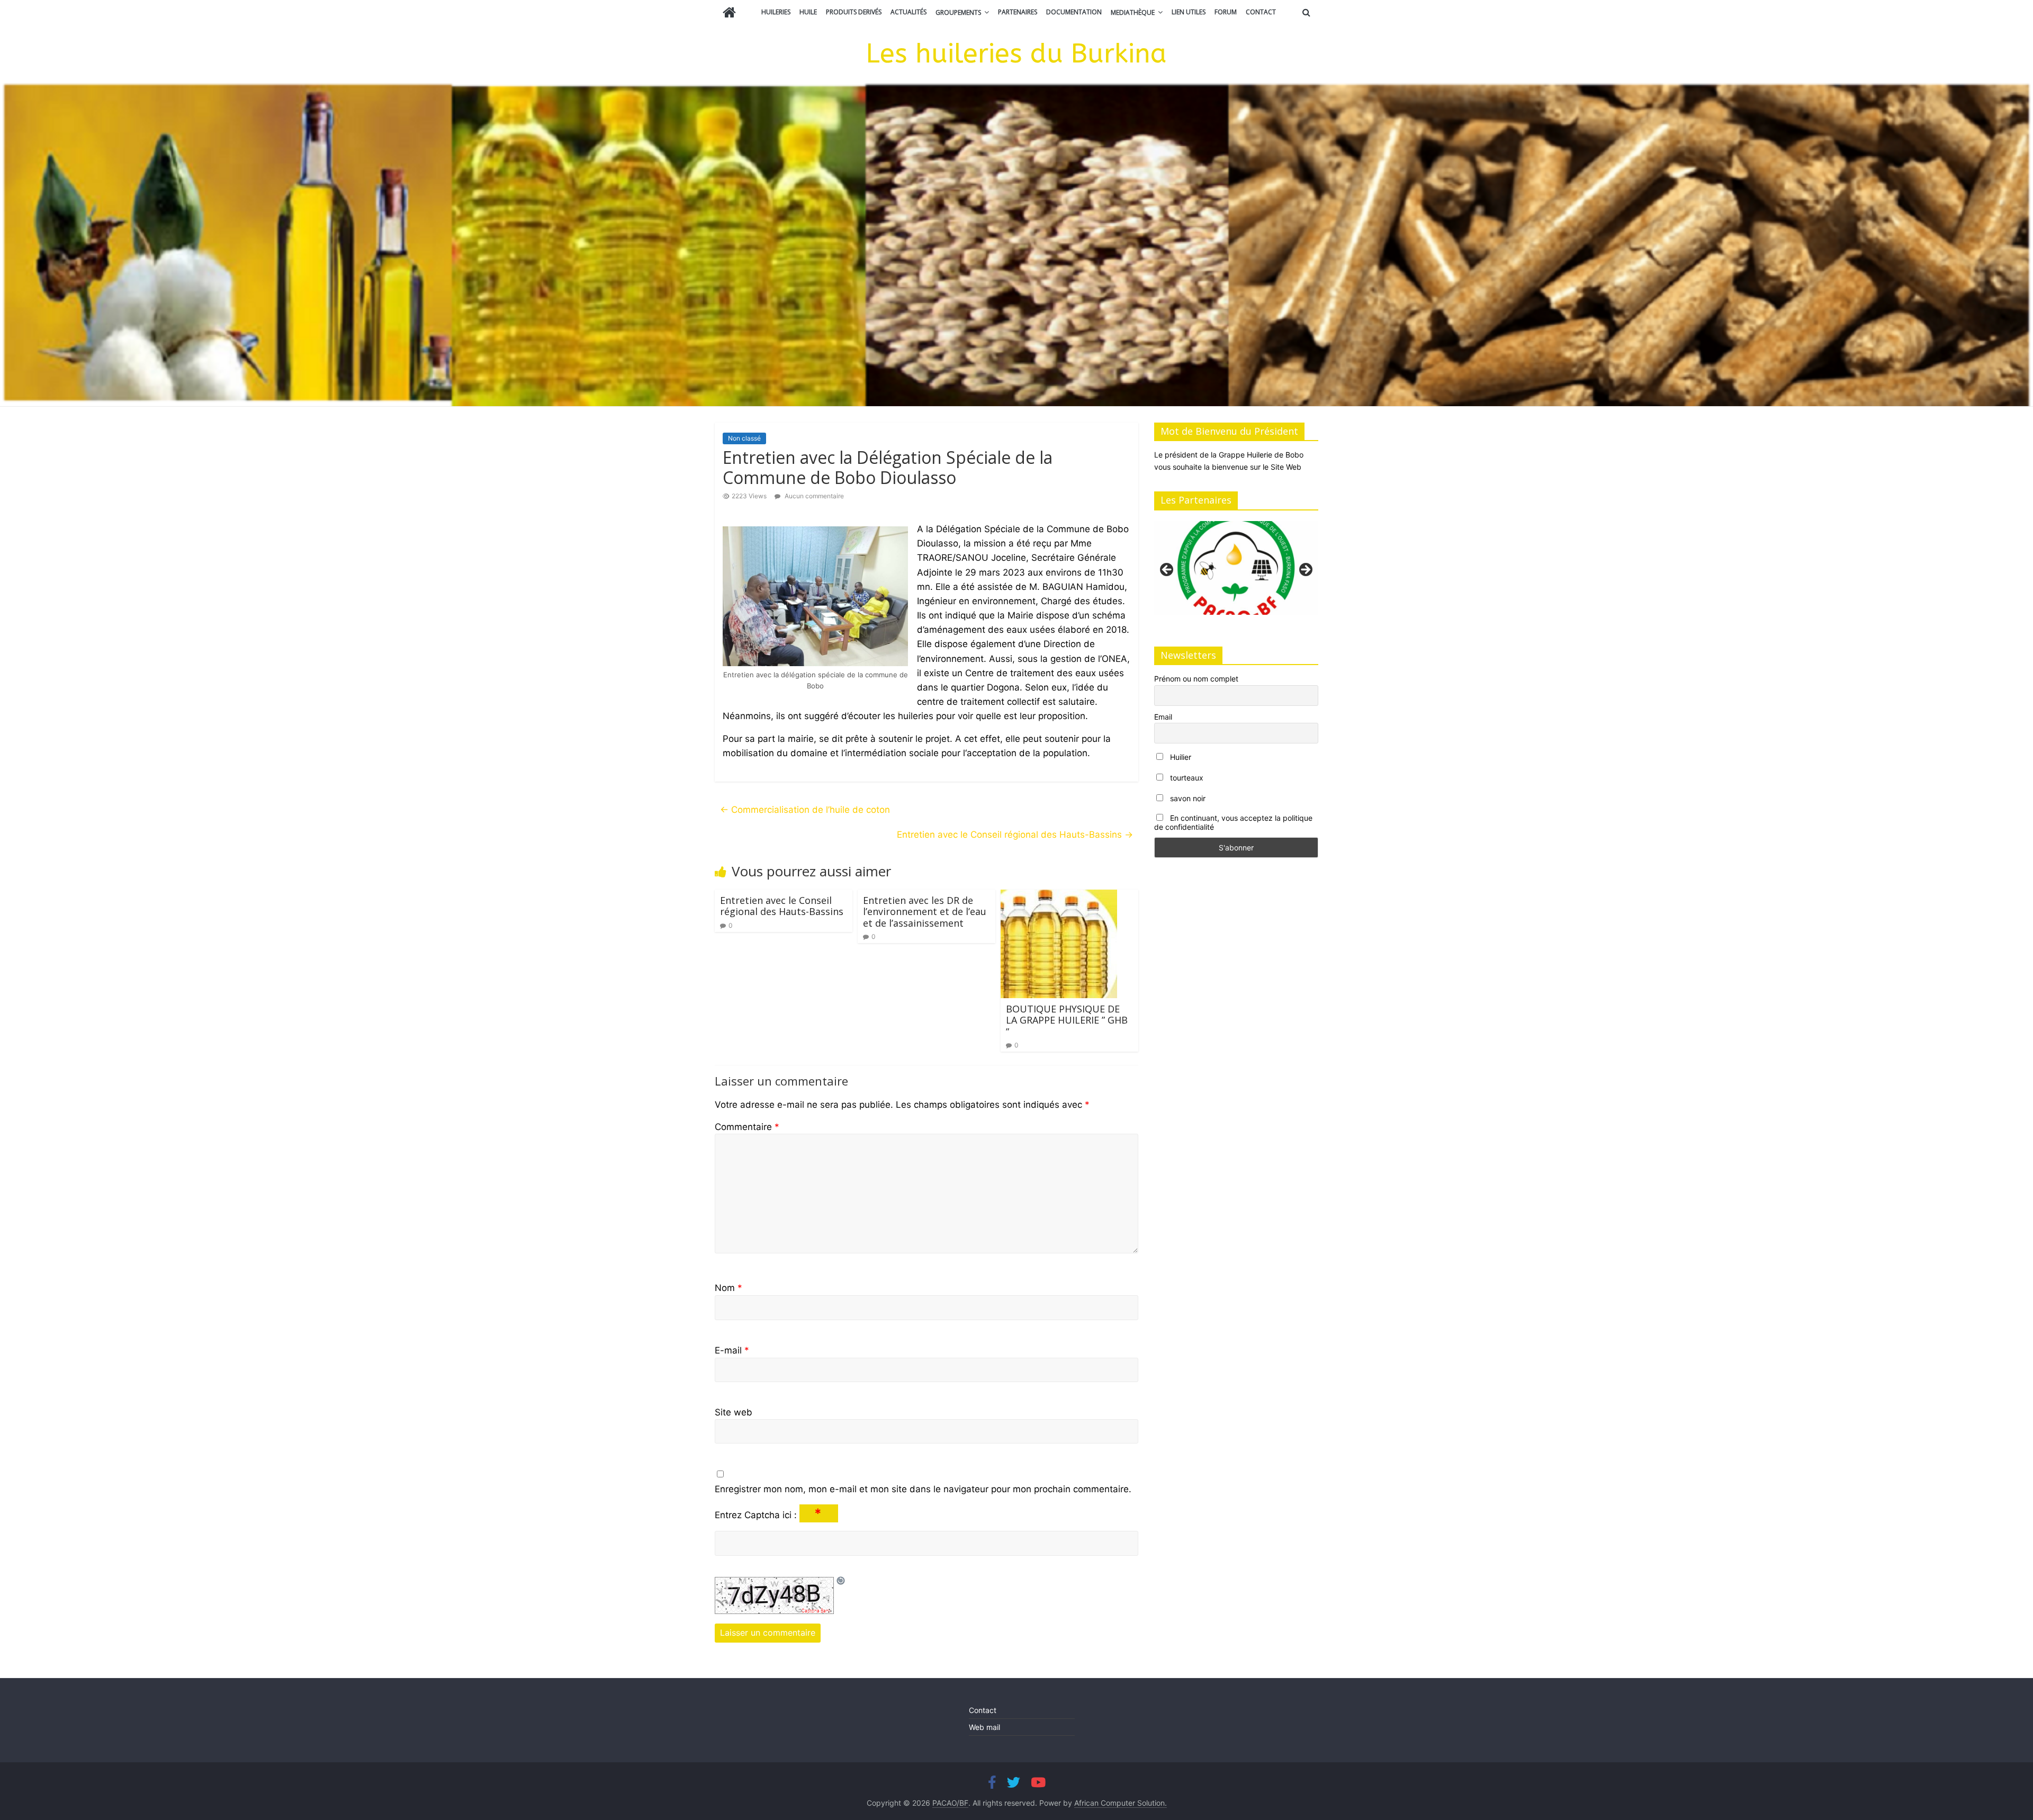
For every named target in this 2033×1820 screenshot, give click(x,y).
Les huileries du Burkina (1016, 54)
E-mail (732, 1350)
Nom (728, 1288)
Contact (1261, 12)
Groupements (958, 12)
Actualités (908, 12)
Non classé (744, 438)
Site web (734, 1412)
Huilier (1180, 757)
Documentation (1074, 12)
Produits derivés (854, 12)
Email (1163, 717)
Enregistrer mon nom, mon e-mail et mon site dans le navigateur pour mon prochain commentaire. (923, 1489)
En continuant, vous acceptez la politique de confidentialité (1233, 822)
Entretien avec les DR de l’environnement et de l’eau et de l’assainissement (925, 912)
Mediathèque (1133, 12)
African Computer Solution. (1121, 1803)
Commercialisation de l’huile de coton (805, 810)
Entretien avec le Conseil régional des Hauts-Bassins (1015, 835)
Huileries (776, 12)
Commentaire (747, 1127)
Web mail (984, 1727)
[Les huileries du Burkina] (729, 14)
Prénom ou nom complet (1196, 679)
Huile (808, 12)
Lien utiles (1189, 12)
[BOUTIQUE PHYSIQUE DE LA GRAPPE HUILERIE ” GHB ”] (1059, 896)
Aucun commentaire (813, 496)
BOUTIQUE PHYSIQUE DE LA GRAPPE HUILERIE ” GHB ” (1067, 1020)
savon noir (1187, 798)
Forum (1226, 12)
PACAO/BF (950, 1803)
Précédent (1167, 570)
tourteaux (1186, 778)
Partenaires (1018, 12)
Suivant (1305, 570)
